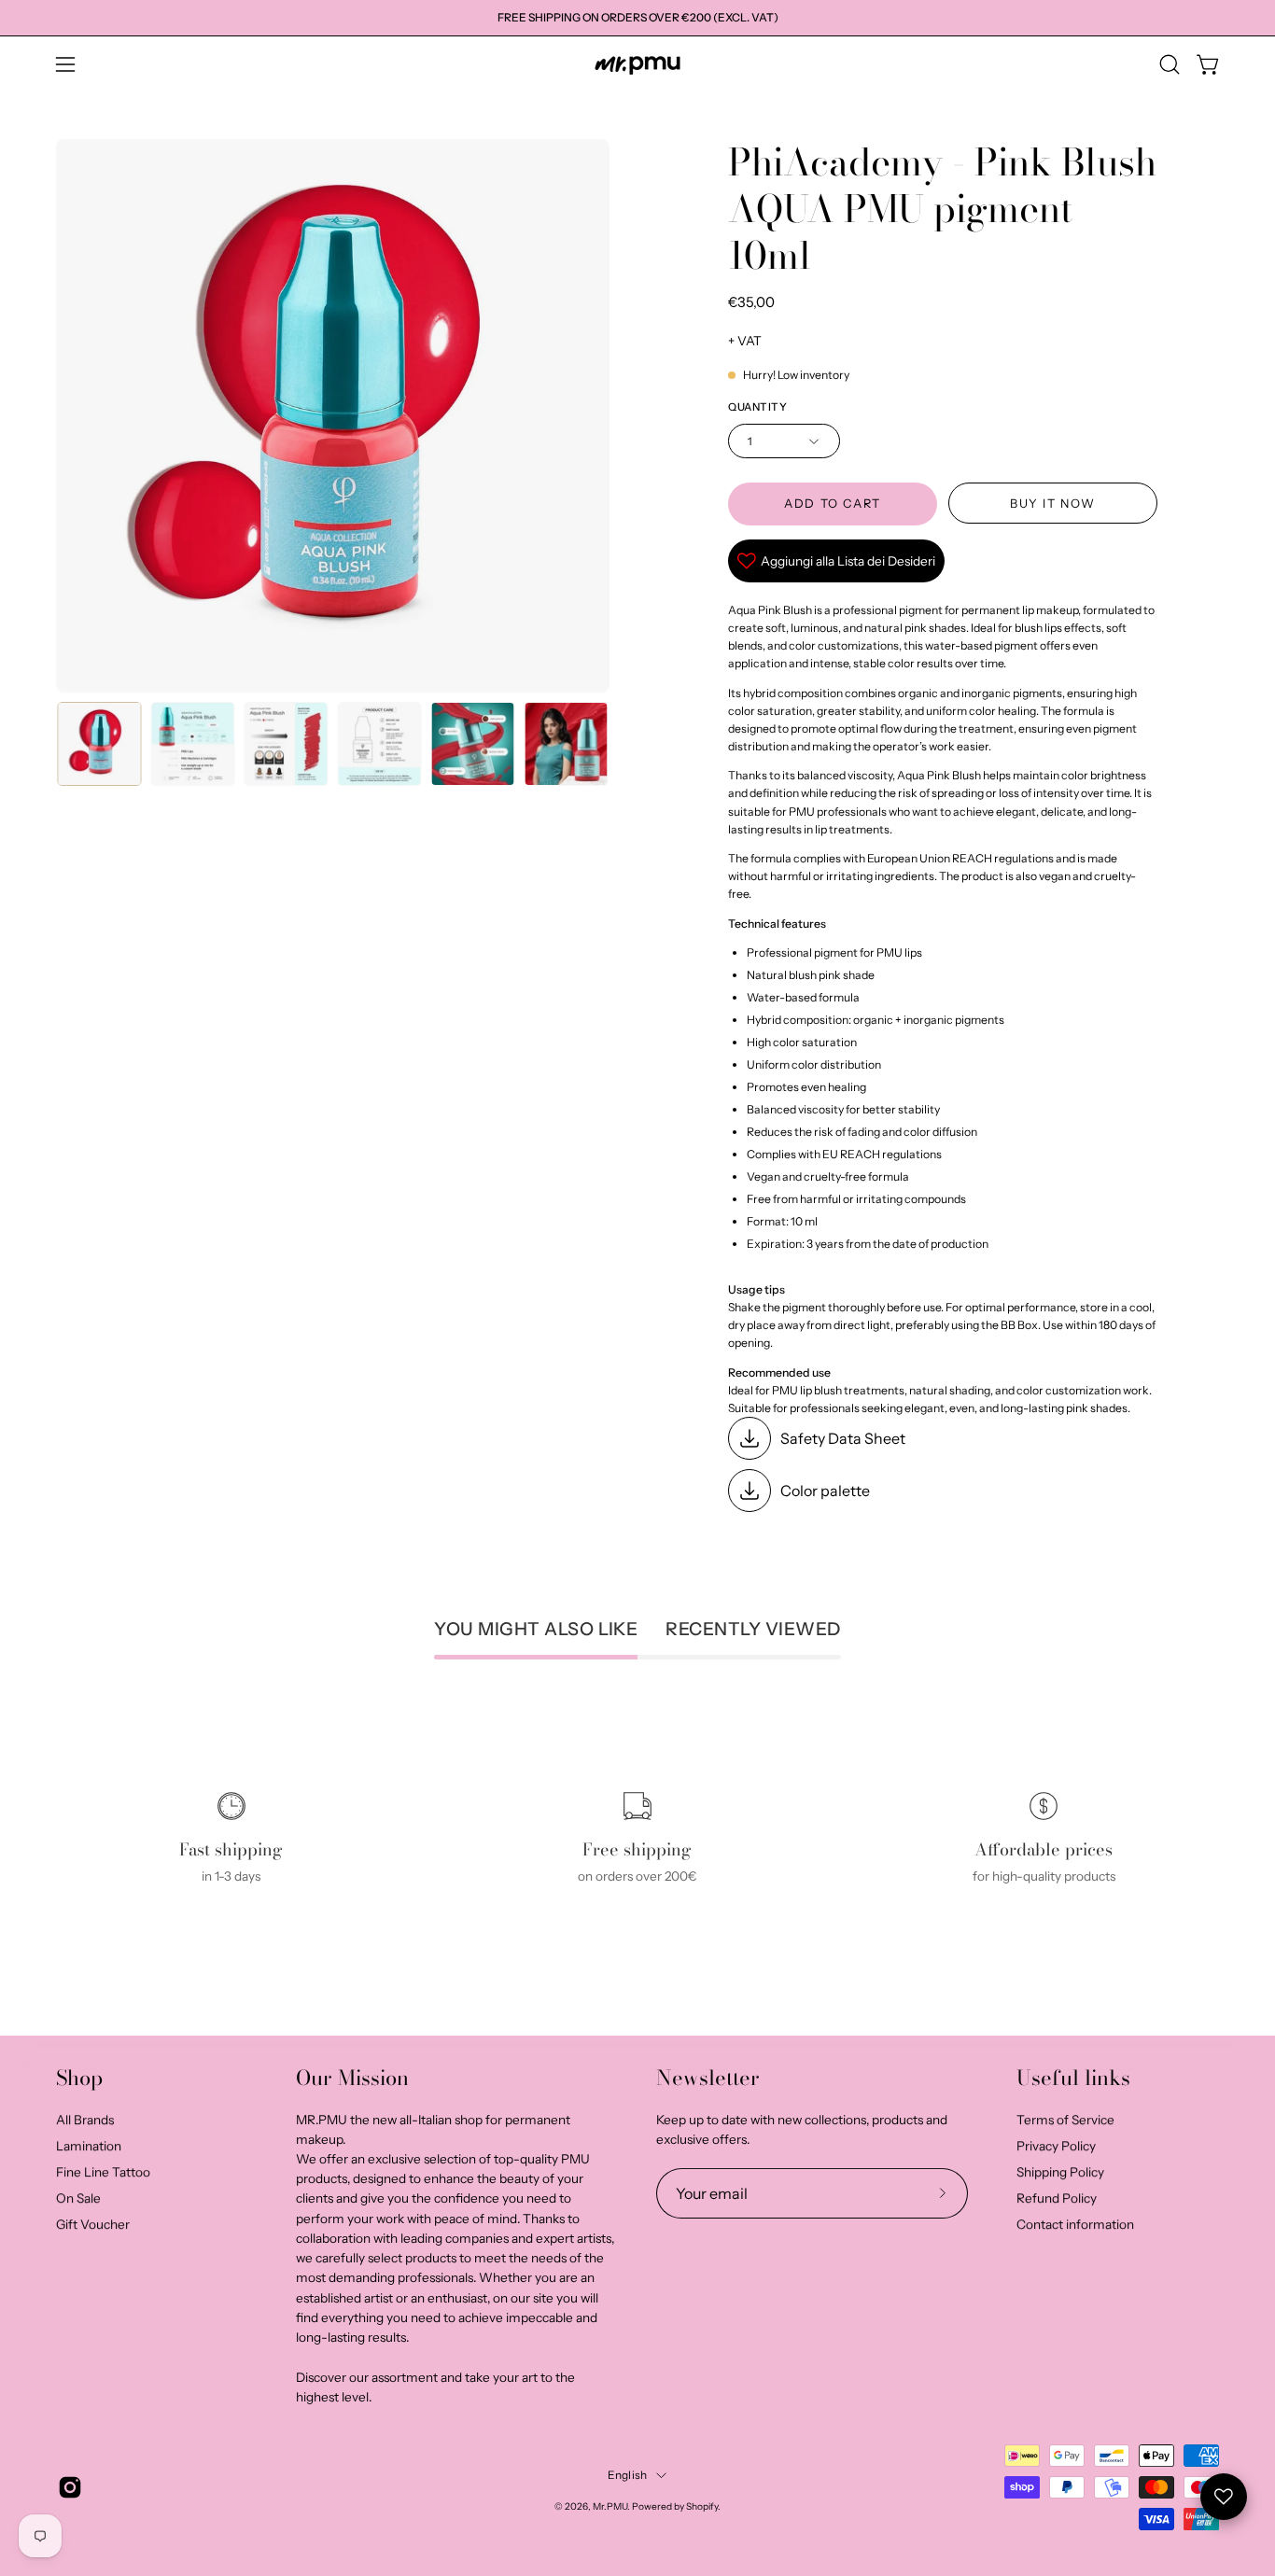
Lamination (89, 2146)
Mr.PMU (610, 2506)
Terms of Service (1065, 2120)
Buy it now (1053, 504)
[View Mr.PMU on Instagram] (70, 2487)
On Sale (78, 2198)
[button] (1170, 64)
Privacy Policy (1056, 2146)
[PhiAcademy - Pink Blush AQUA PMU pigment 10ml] (99, 744)
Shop (79, 2079)
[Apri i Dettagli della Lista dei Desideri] (1224, 2497)
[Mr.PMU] (637, 65)
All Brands (85, 2120)
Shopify (702, 2506)
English (628, 2475)
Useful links (1073, 2079)
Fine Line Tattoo (103, 2172)
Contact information (1075, 2224)
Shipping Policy (1060, 2172)
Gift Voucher (93, 2224)
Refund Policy (1057, 2198)
